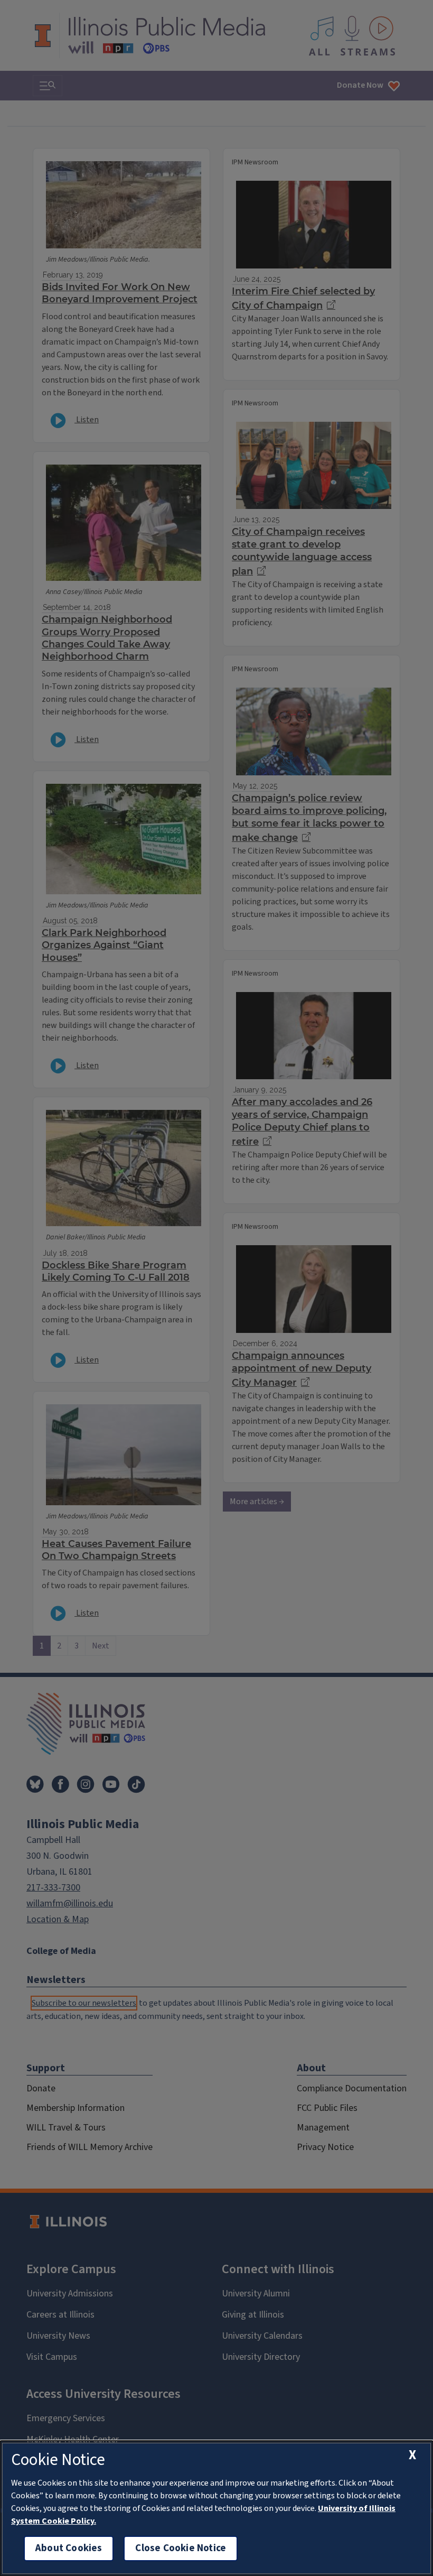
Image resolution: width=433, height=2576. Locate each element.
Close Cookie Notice (181, 2548)
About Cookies (69, 2548)
